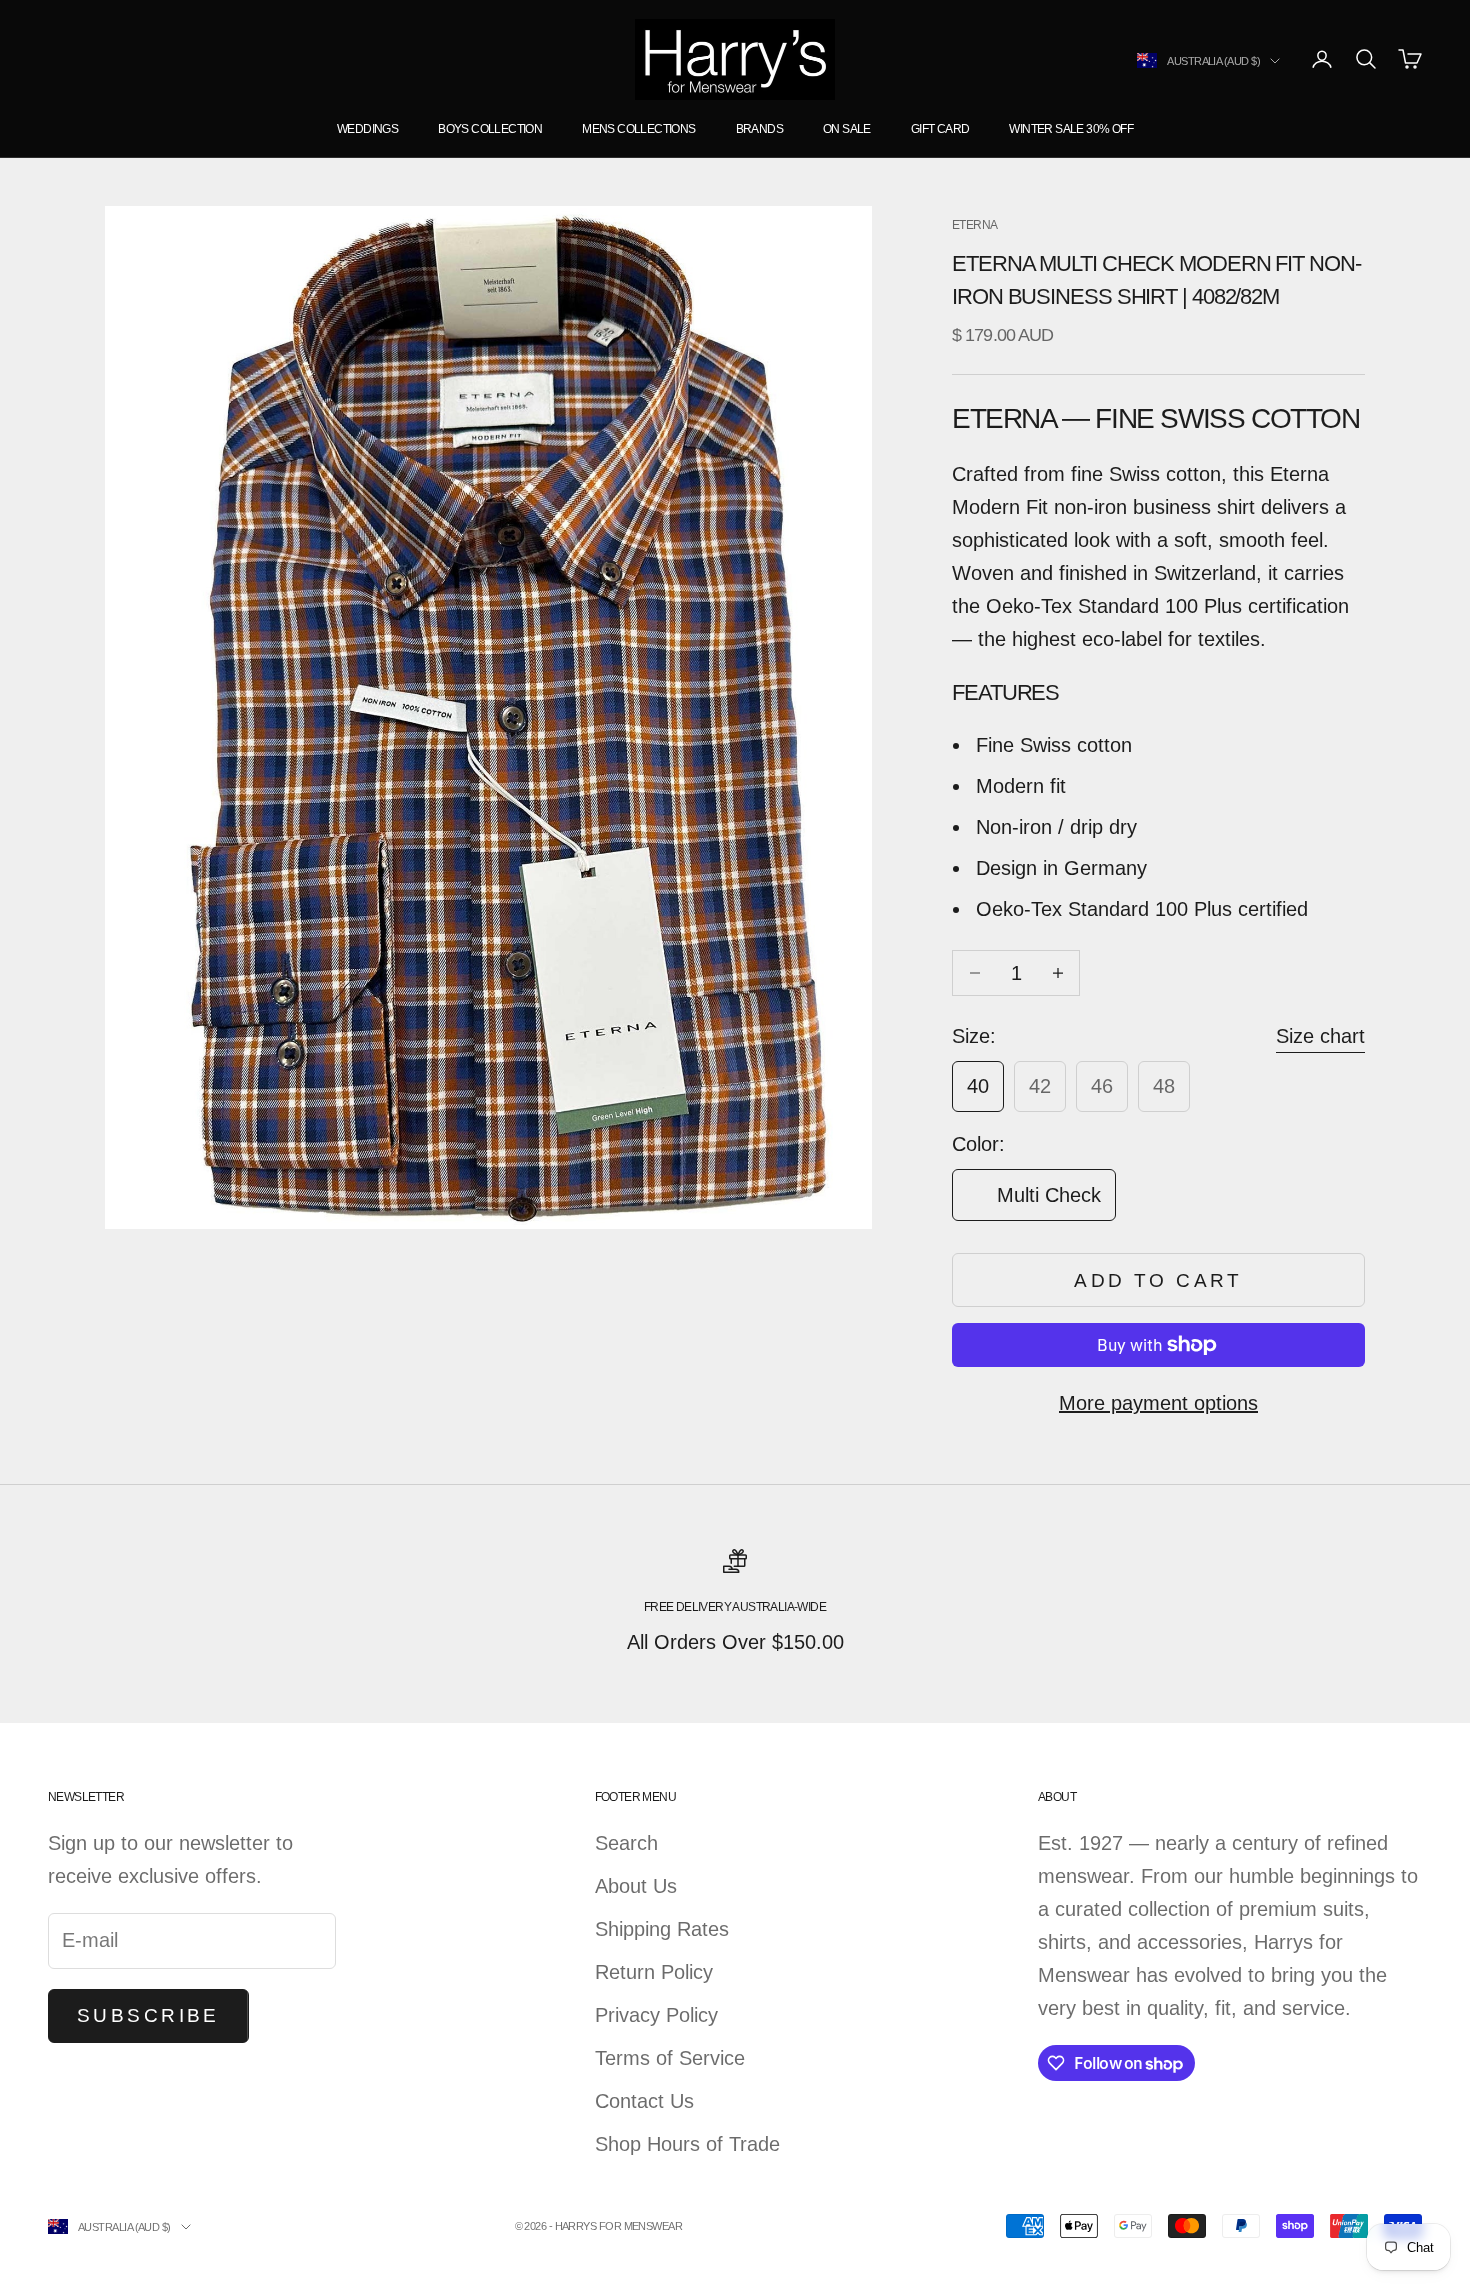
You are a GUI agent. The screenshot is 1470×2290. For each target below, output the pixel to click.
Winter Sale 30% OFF (1071, 129)
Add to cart (1158, 1280)
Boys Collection (490, 129)
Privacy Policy (656, 2015)
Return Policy (654, 1972)
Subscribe (148, 2015)
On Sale (847, 129)
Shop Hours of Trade (687, 2144)
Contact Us (644, 2101)
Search (626, 1843)
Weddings (367, 129)
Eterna (974, 225)
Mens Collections (638, 129)
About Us (636, 1886)
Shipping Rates (662, 1929)
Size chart (1320, 1036)
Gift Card (940, 129)
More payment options (1158, 1403)
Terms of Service (670, 2058)
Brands (759, 129)
